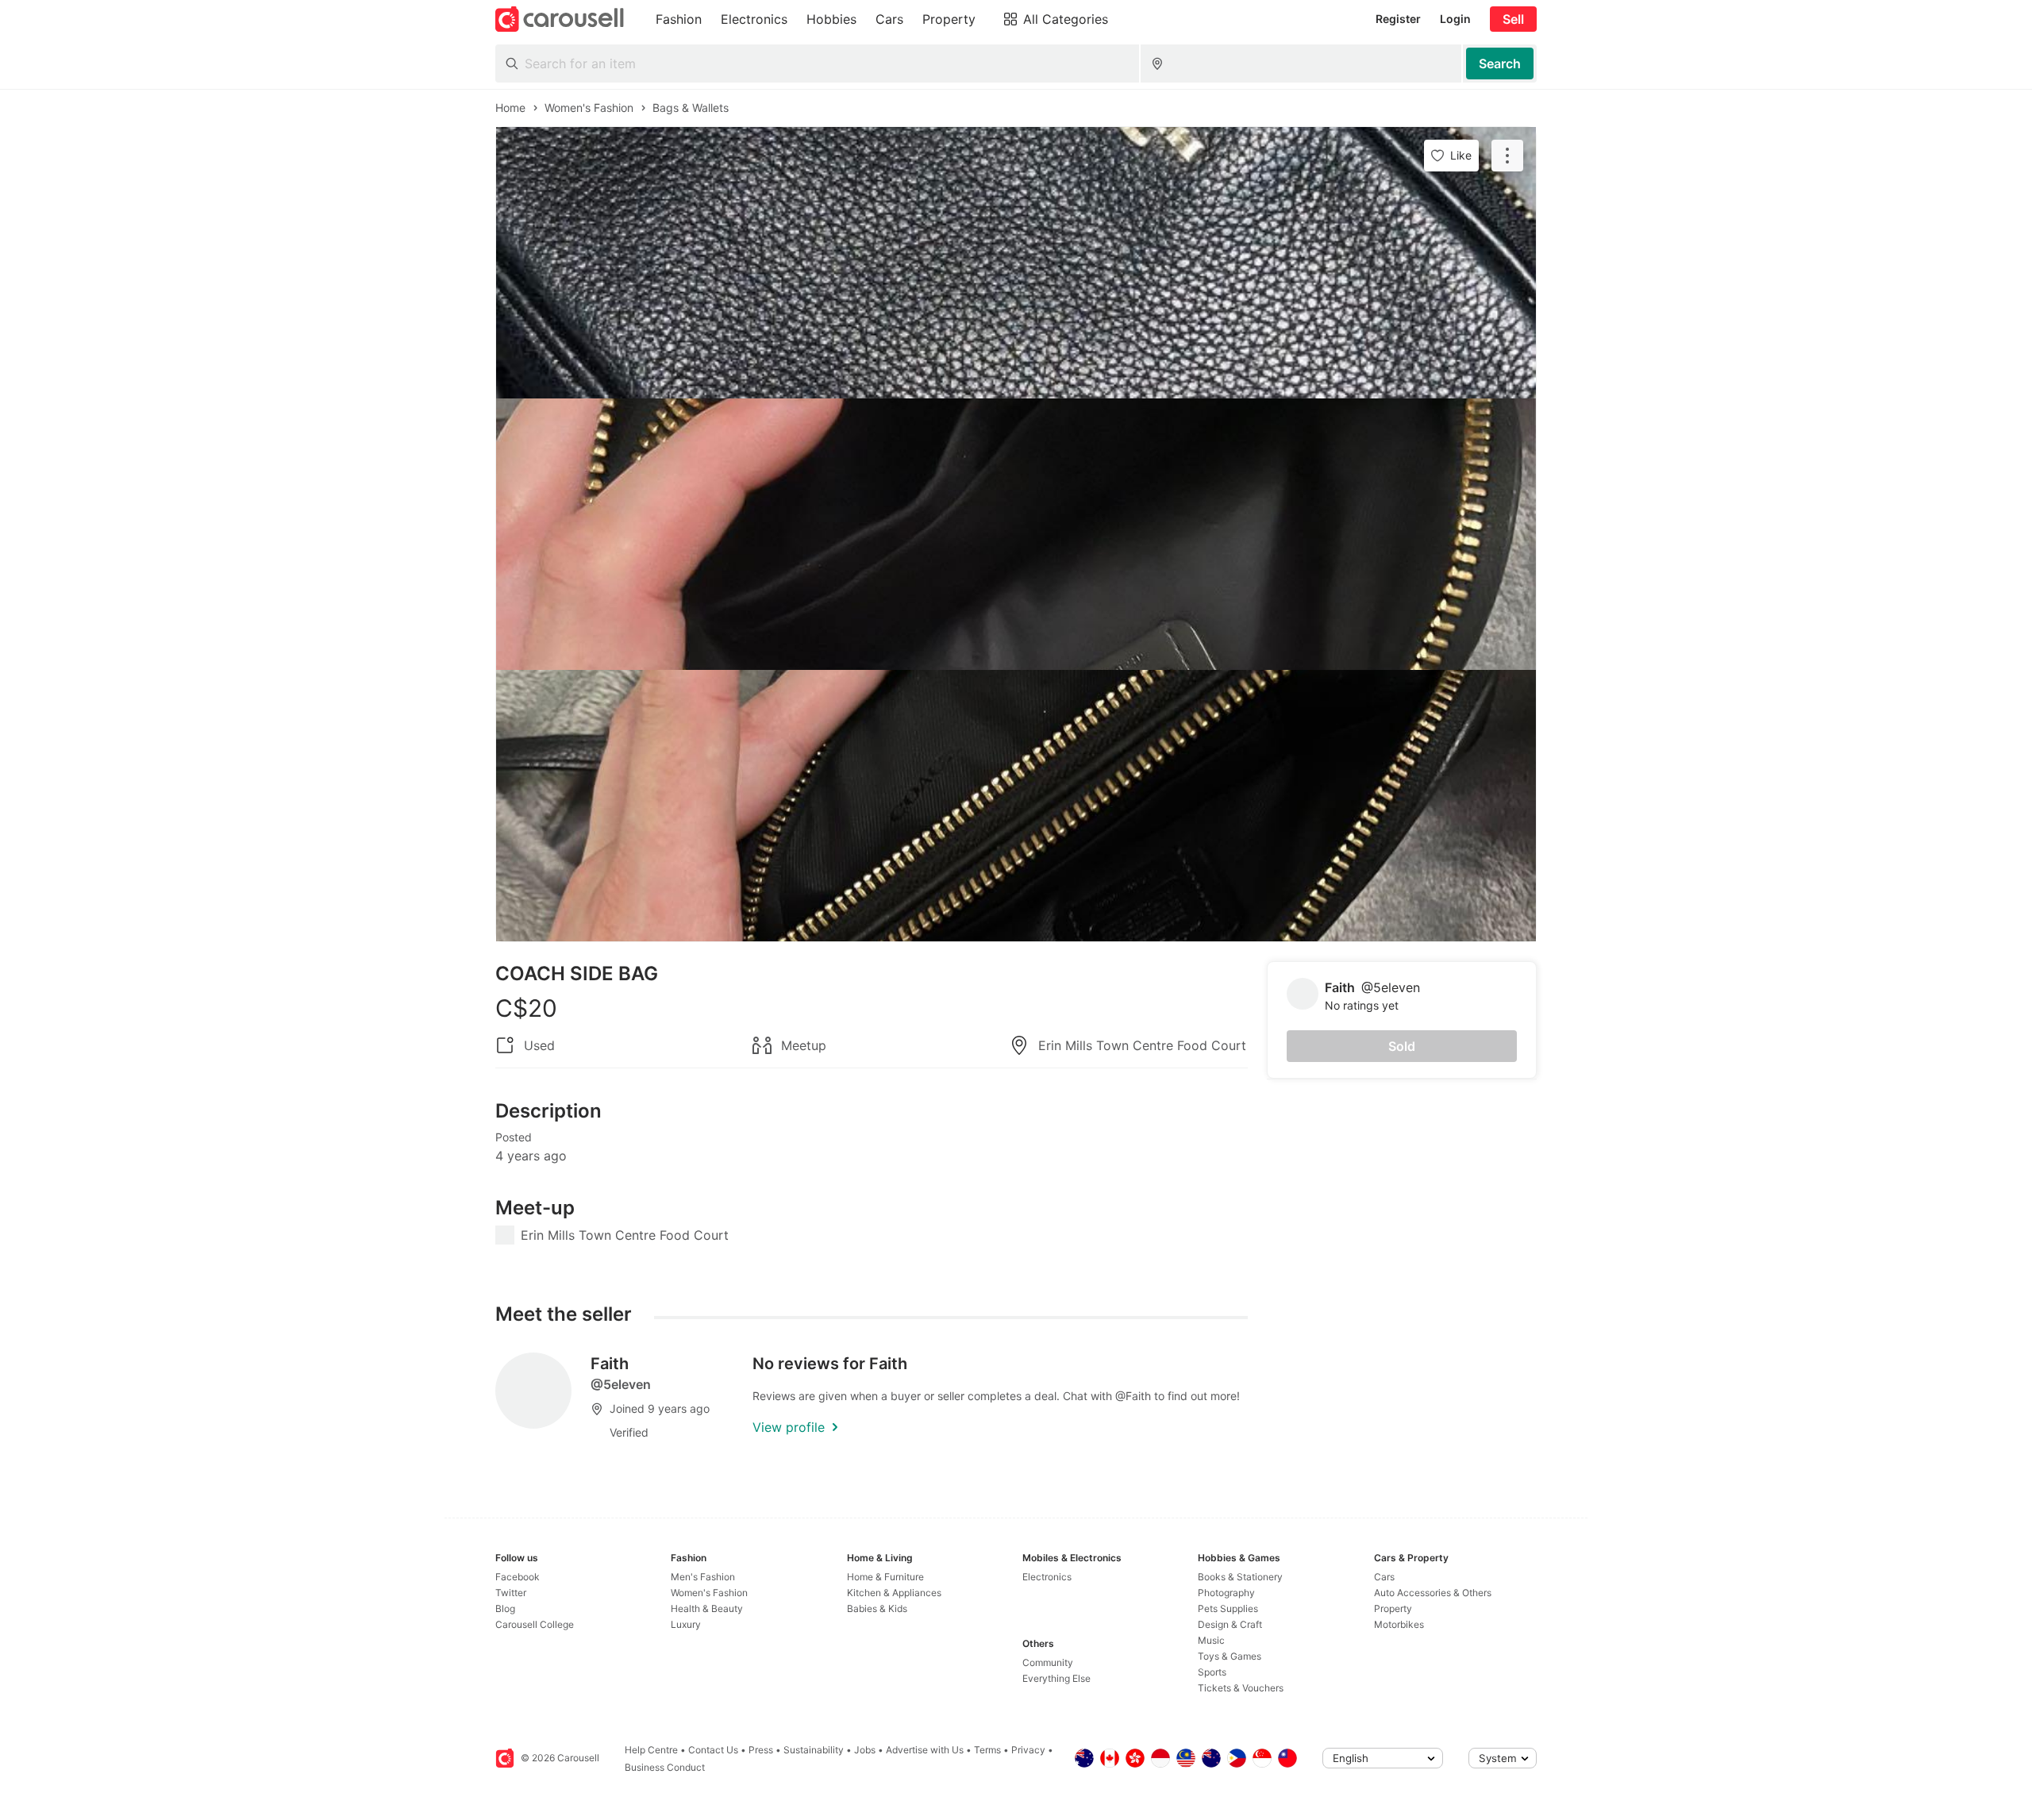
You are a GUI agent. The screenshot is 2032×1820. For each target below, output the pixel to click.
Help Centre (651, 1750)
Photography (1226, 1593)
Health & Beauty (707, 1608)
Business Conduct (665, 1767)
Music (1211, 1640)
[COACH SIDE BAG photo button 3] (1016, 806)
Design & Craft (1230, 1624)
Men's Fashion (703, 1577)
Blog (505, 1608)
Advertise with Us (925, 1750)
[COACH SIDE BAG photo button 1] (1016, 263)
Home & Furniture (885, 1577)
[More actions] (1507, 156)
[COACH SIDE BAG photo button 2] (1016, 534)
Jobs (865, 1750)
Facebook (518, 1577)
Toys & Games (1230, 1656)
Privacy (1028, 1750)
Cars (1384, 1577)
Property (1393, 1608)
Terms (987, 1750)
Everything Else (1056, 1678)
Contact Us (713, 1750)
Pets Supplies (1228, 1608)
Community (1048, 1662)
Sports (1212, 1672)
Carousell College (535, 1624)
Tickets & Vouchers (1241, 1688)
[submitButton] (1500, 63)
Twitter (511, 1593)
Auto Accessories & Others (1433, 1593)
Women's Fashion (709, 1593)
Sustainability (814, 1750)
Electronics (1047, 1577)
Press (761, 1750)
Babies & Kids (877, 1608)
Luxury (686, 1624)
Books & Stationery (1240, 1577)
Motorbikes (1399, 1624)
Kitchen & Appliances (894, 1593)
